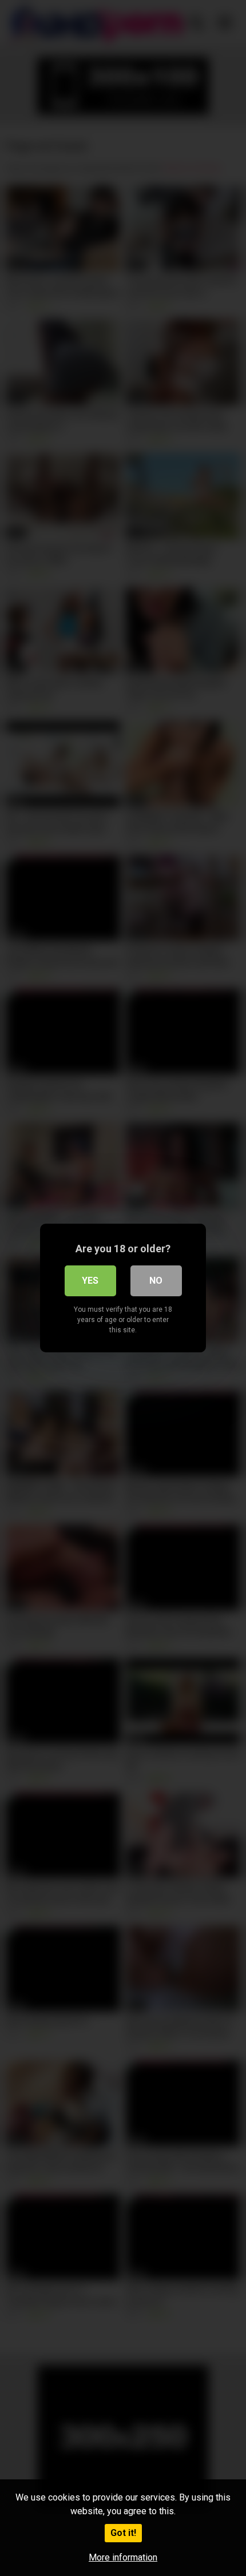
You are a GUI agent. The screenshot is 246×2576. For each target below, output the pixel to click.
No (156, 1281)
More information (123, 2557)
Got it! (123, 2533)
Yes (90, 1281)
